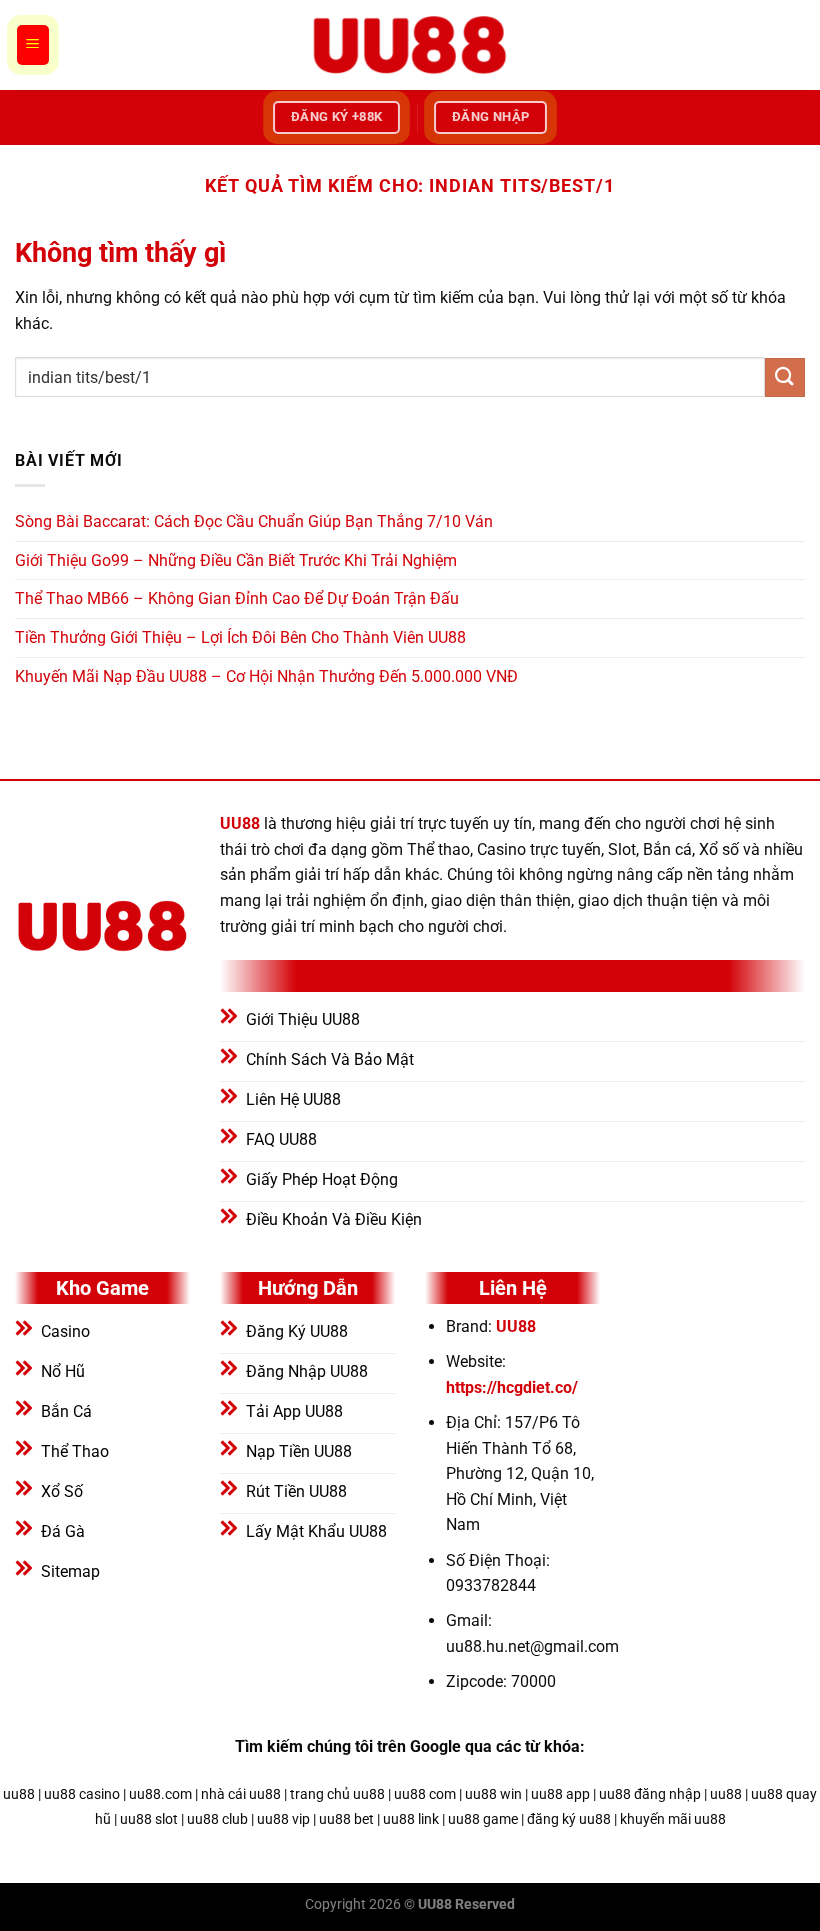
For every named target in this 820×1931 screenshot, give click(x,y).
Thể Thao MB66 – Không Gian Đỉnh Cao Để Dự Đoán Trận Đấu (237, 598)
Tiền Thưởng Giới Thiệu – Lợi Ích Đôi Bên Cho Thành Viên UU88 (240, 637)
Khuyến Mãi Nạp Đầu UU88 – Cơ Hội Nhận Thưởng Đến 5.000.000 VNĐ (266, 676)
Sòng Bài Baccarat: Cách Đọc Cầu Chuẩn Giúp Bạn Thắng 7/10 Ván (254, 521)
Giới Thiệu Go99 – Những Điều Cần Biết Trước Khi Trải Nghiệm (236, 560)
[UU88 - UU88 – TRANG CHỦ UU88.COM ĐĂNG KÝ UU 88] (410, 45)
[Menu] (33, 45)
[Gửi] (785, 377)
